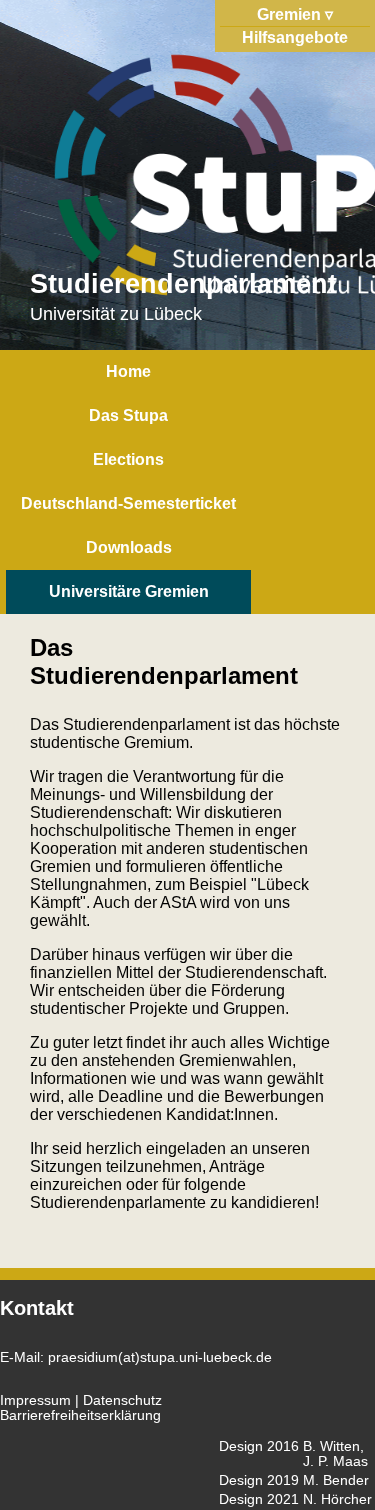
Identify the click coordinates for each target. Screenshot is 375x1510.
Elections (128, 459)
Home (128, 371)
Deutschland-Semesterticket (128, 503)
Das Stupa (128, 415)
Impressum (35, 1400)
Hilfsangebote (295, 37)
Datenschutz (122, 1400)
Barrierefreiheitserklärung (80, 1415)
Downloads (129, 547)
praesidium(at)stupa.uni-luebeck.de (160, 1357)
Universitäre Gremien (129, 591)
